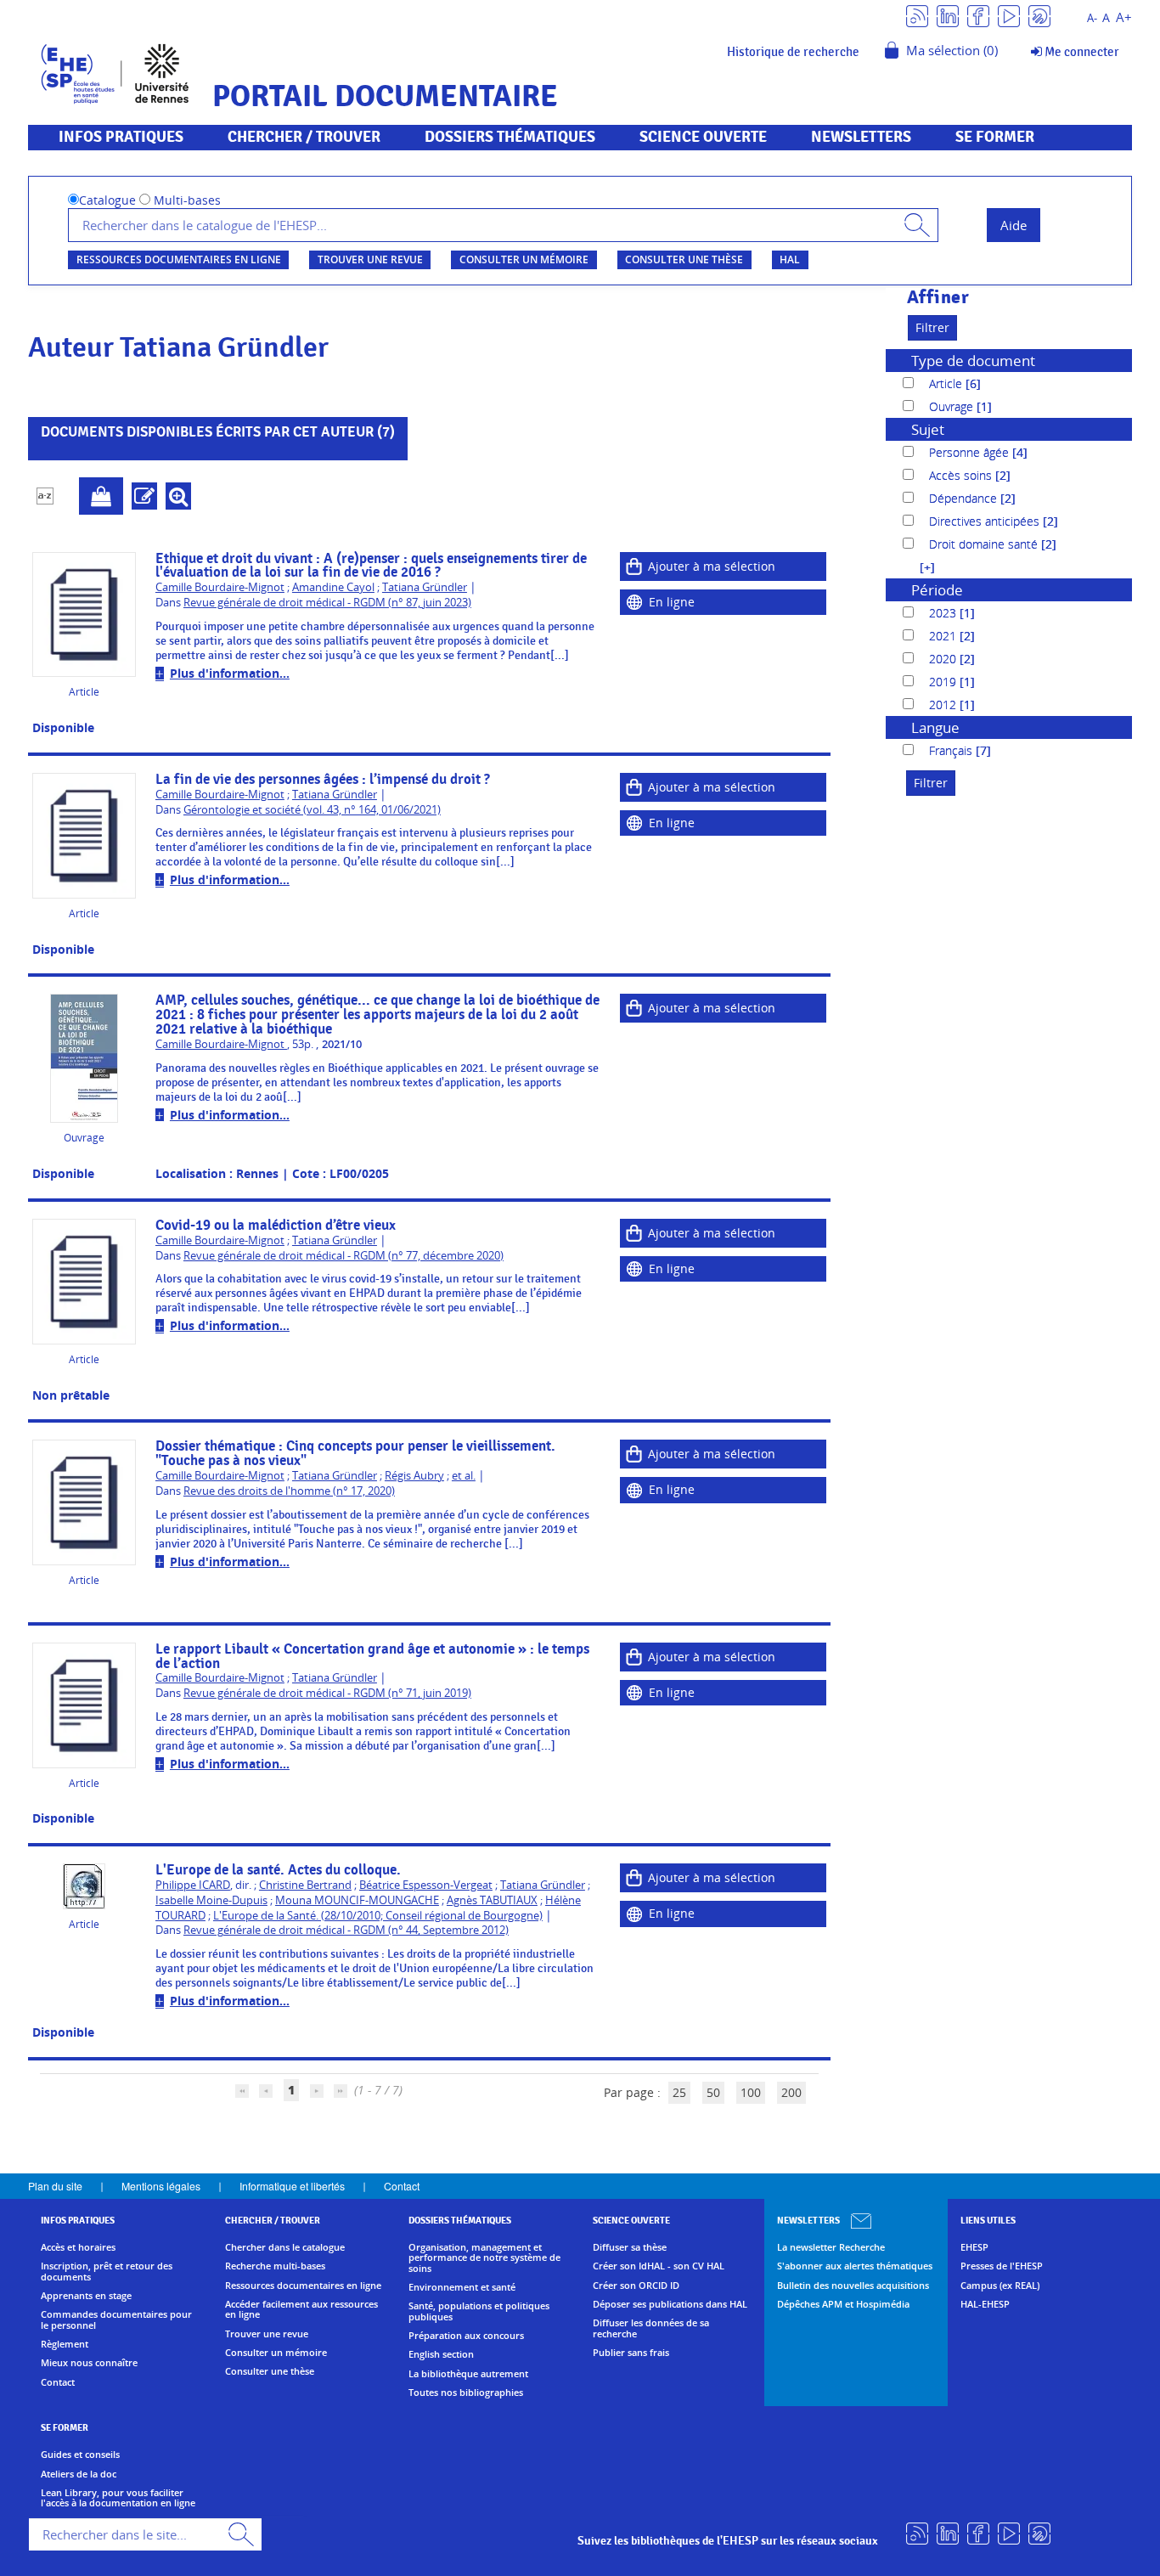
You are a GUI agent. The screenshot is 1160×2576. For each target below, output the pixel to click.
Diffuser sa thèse (630, 2247)
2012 (944, 705)
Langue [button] (935, 727)
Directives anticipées (986, 521)
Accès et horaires (78, 2247)
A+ (1124, 17)
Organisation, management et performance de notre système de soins (484, 2258)
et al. (464, 1476)
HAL (790, 259)
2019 (944, 682)
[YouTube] (1009, 15)
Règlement (65, 2344)
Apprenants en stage (86, 2296)
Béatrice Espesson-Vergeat (426, 1885)
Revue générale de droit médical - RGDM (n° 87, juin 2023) (327, 603)
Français (952, 750)
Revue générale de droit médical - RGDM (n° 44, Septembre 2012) (346, 1930)
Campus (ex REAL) (1000, 2286)
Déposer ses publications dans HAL (670, 2304)
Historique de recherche (793, 52)
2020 (944, 659)
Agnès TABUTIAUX (492, 1900)
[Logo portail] (115, 72)
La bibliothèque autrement (468, 2374)
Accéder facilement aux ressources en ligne (301, 2310)
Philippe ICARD (193, 1885)
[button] (919, 567)
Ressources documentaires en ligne (179, 259)
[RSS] (917, 15)
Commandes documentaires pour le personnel (116, 2320)
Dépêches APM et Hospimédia (843, 2304)
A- (1092, 18)
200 (791, 2092)
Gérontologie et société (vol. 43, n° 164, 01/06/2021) (312, 810)
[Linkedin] (948, 15)
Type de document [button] (973, 361)
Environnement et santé (462, 2287)
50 (713, 2092)
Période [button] (937, 590)
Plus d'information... (230, 673)
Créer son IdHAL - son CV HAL (659, 2266)
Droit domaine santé (985, 544)
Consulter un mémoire (524, 259)
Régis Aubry (414, 1476)
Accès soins (962, 475)
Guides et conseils (80, 2455)
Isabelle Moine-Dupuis (211, 1900)
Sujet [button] (928, 429)
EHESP (974, 2247)
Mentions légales (161, 2186)
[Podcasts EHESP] (1039, 15)
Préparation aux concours (466, 2336)
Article (947, 383)
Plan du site (55, 2186)
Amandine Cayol (333, 587)
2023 (944, 613)
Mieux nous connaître (89, 2363)
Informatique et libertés (292, 2186)
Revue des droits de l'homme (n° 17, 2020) (289, 1491)
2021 (944, 636)
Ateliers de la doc (79, 2474)
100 (751, 2092)
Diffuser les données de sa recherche (651, 2328)
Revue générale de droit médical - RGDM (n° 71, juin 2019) (327, 1693)
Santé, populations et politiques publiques (479, 2311)
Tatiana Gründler (425, 587)
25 (679, 2092)
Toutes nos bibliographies (466, 2393)
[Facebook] (978, 15)
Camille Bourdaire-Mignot (220, 587)
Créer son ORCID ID (636, 2286)
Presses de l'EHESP (1002, 2266)
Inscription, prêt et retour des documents (107, 2272)
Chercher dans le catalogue (285, 2247)
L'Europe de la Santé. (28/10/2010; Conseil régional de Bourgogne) (378, 1916)
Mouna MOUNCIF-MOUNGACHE (357, 1900)
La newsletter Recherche (831, 2247)
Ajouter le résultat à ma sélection (101, 496)
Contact (402, 2186)
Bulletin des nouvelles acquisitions (853, 2286)
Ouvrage (953, 406)
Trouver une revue (370, 259)
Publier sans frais (631, 2353)
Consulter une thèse (684, 259)
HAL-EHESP (985, 2304)
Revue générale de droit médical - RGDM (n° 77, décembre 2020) (343, 1256)
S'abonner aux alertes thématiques (855, 2266)
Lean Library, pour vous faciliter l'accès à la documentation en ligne (118, 2498)
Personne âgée (971, 452)
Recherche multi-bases (275, 2266)
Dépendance (965, 498)
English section (441, 2354)
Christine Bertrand (305, 1885)
